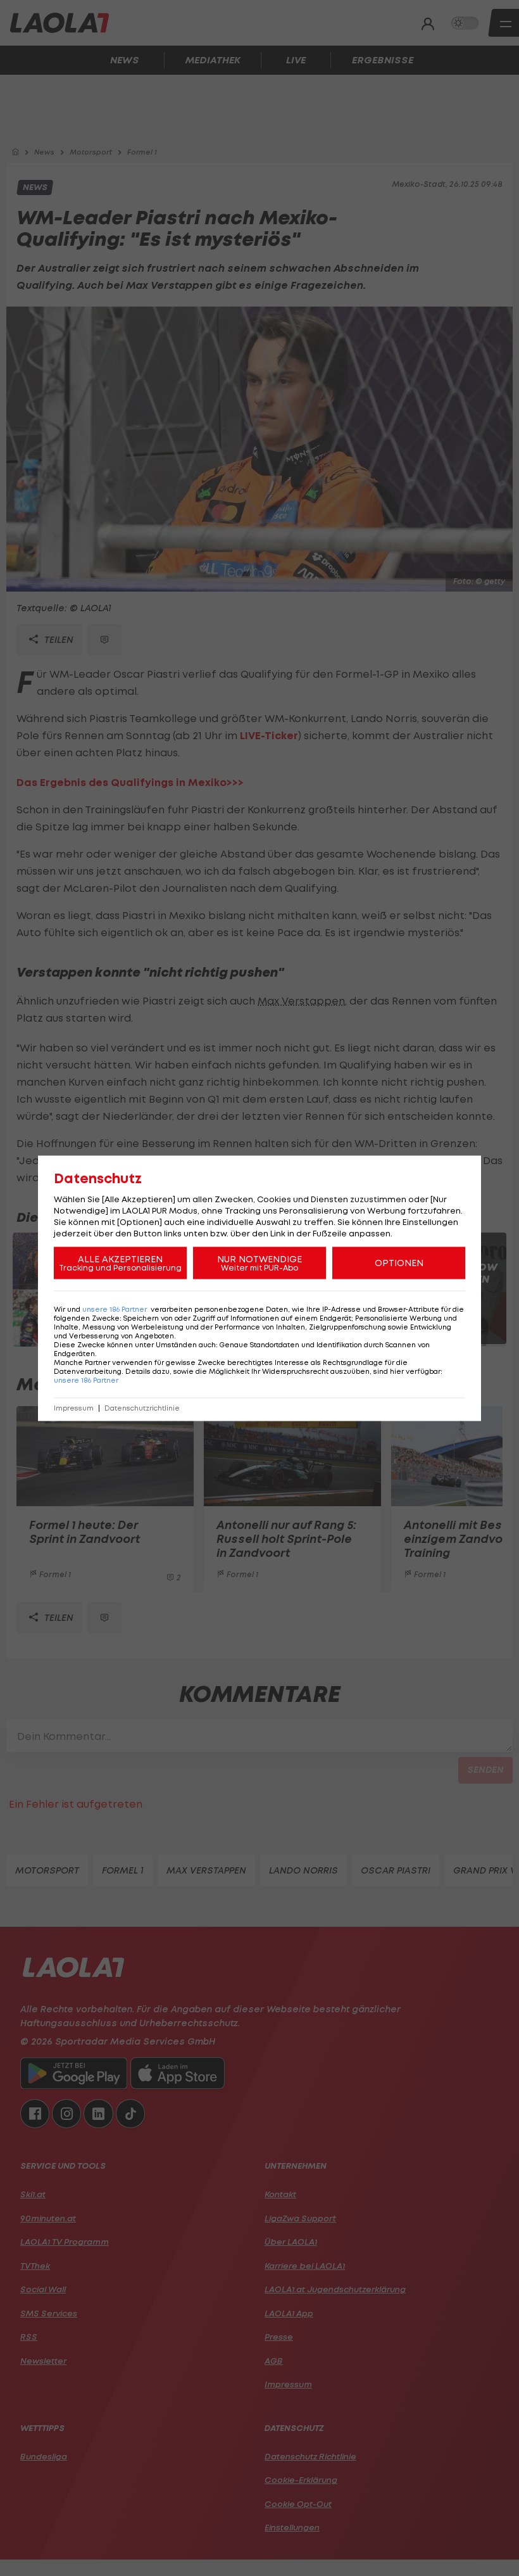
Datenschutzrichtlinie (142, 1408)
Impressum (74, 1408)
